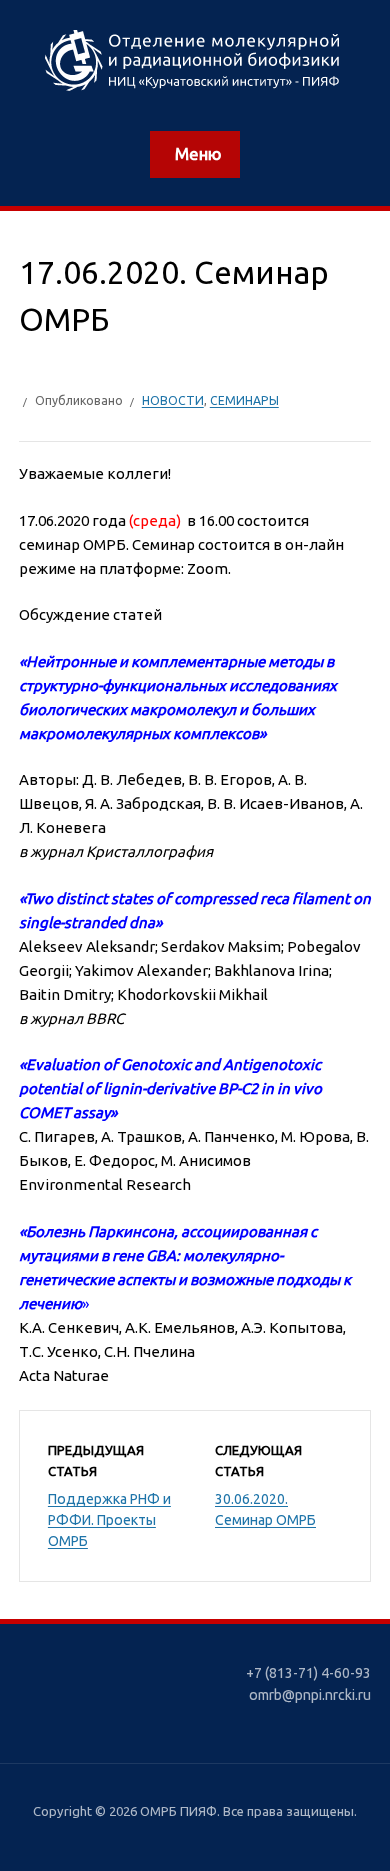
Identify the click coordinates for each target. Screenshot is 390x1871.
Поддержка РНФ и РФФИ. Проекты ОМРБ (109, 1520)
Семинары (244, 400)
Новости (173, 400)
